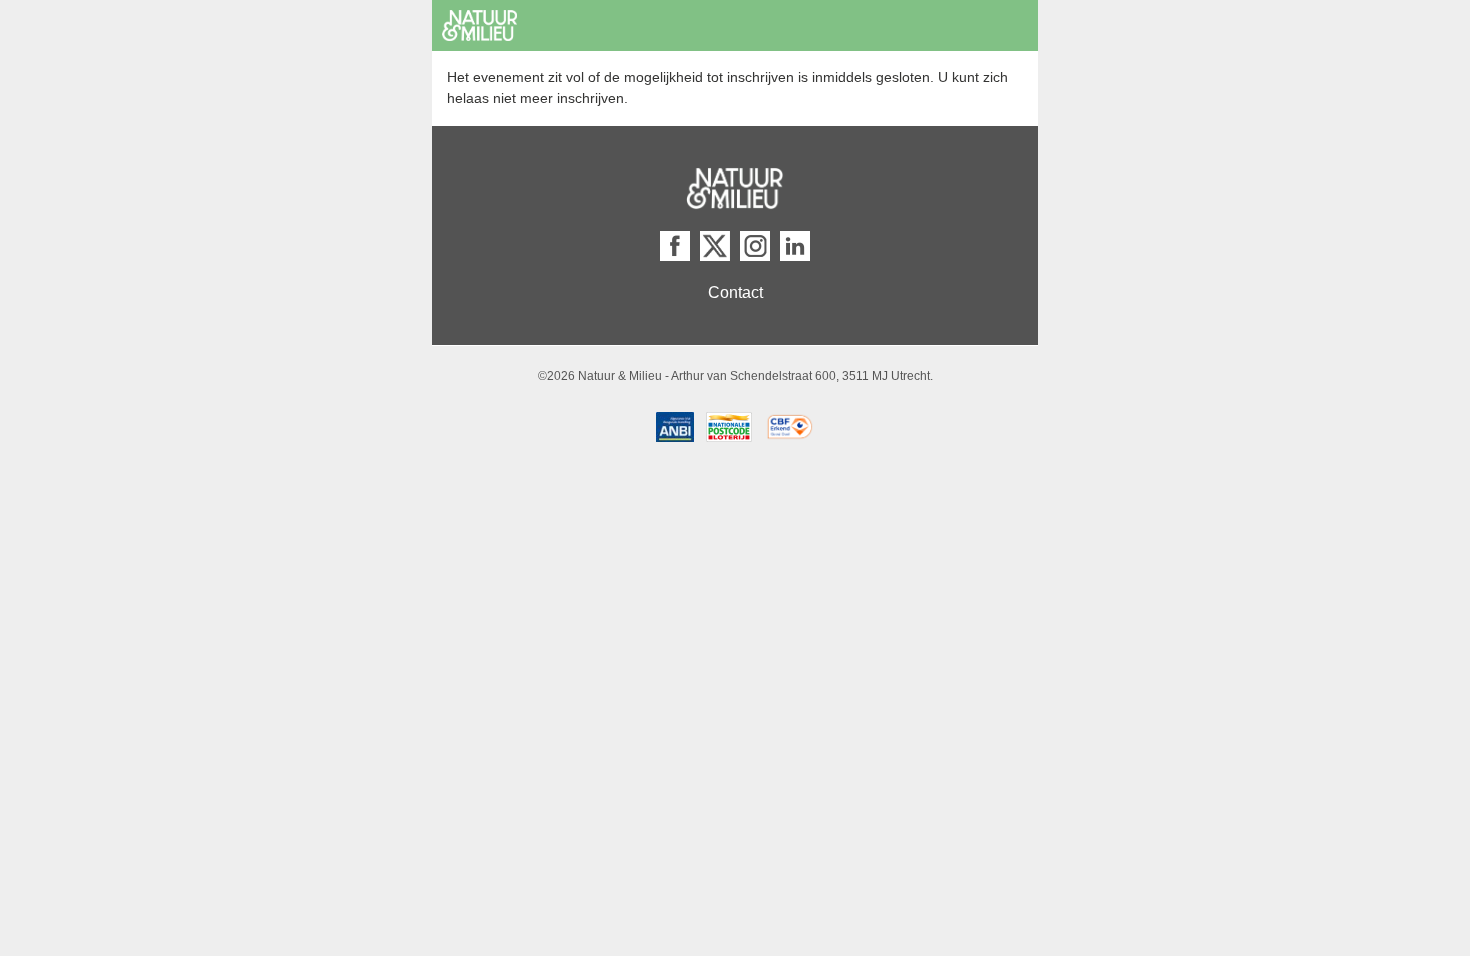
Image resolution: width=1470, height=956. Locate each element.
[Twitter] (715, 246)
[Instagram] (755, 246)
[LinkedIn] (795, 246)
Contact (735, 292)
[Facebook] (675, 246)
